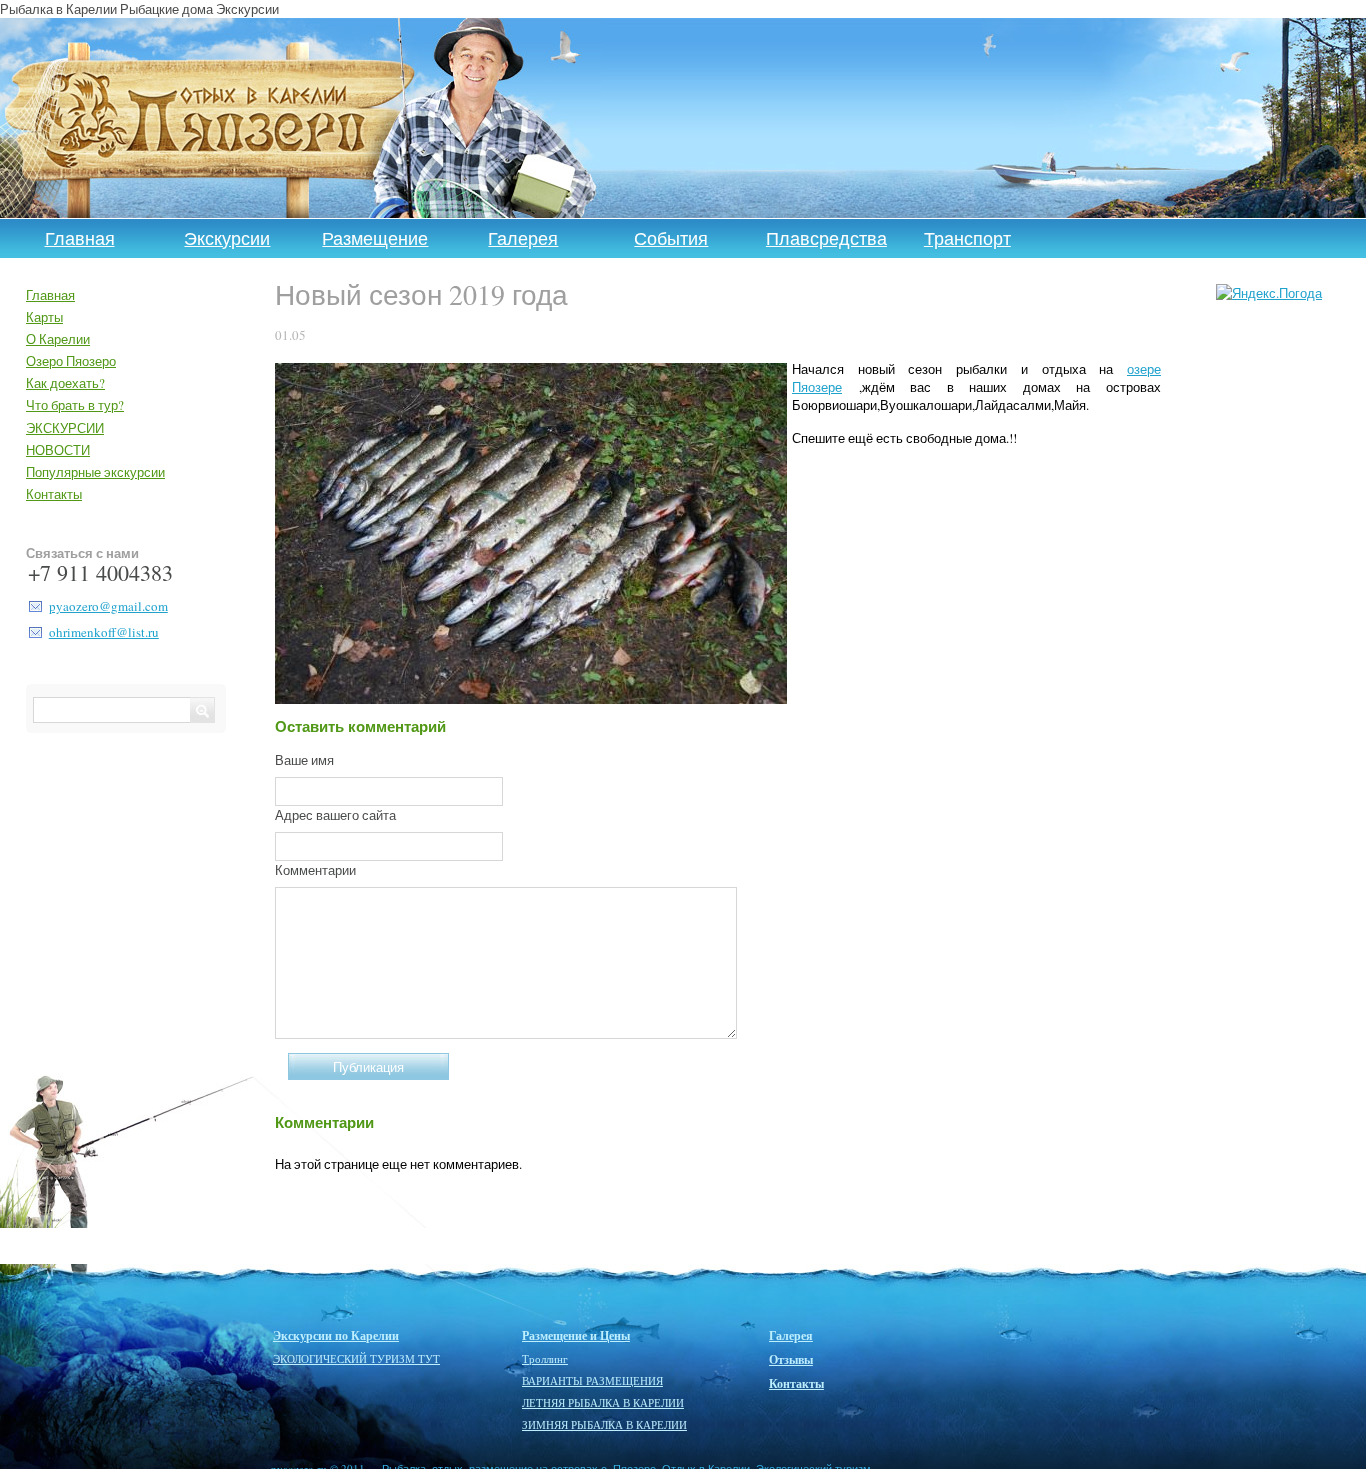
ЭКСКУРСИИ (65, 428)
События (671, 238)
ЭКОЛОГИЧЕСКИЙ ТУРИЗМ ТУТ (356, 1359)
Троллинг (545, 1359)
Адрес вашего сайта (335, 815)
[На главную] (203, 117)
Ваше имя (304, 760)
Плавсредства (826, 238)
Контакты (54, 494)
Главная (80, 238)
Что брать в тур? (75, 405)
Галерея (523, 238)
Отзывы (791, 1360)
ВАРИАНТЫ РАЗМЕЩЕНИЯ (592, 1381)
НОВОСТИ (58, 450)
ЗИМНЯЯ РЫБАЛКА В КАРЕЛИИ (604, 1425)
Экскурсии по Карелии (336, 1336)
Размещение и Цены (576, 1336)
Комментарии (315, 870)
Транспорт (967, 238)
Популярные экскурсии (95, 472)
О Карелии (58, 339)
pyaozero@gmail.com (108, 606)
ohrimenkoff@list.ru (104, 632)
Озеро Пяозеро (71, 361)
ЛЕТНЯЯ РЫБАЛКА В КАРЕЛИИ (603, 1403)
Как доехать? (65, 383)
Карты (44, 317)
